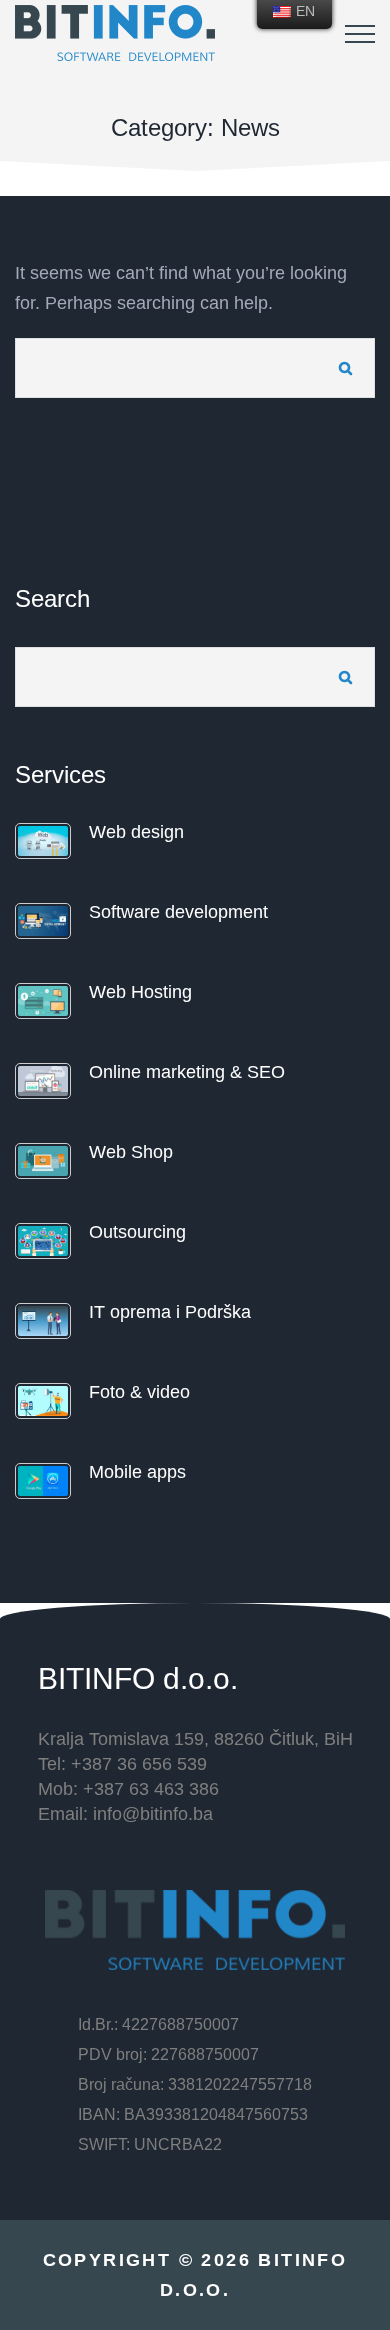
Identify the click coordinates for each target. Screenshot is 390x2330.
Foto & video (139, 1392)
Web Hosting (140, 992)
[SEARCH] (345, 368)
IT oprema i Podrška (170, 1312)
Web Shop (131, 1152)
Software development (178, 912)
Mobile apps (137, 1472)
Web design (136, 832)
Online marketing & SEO (187, 1072)
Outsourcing (137, 1232)
